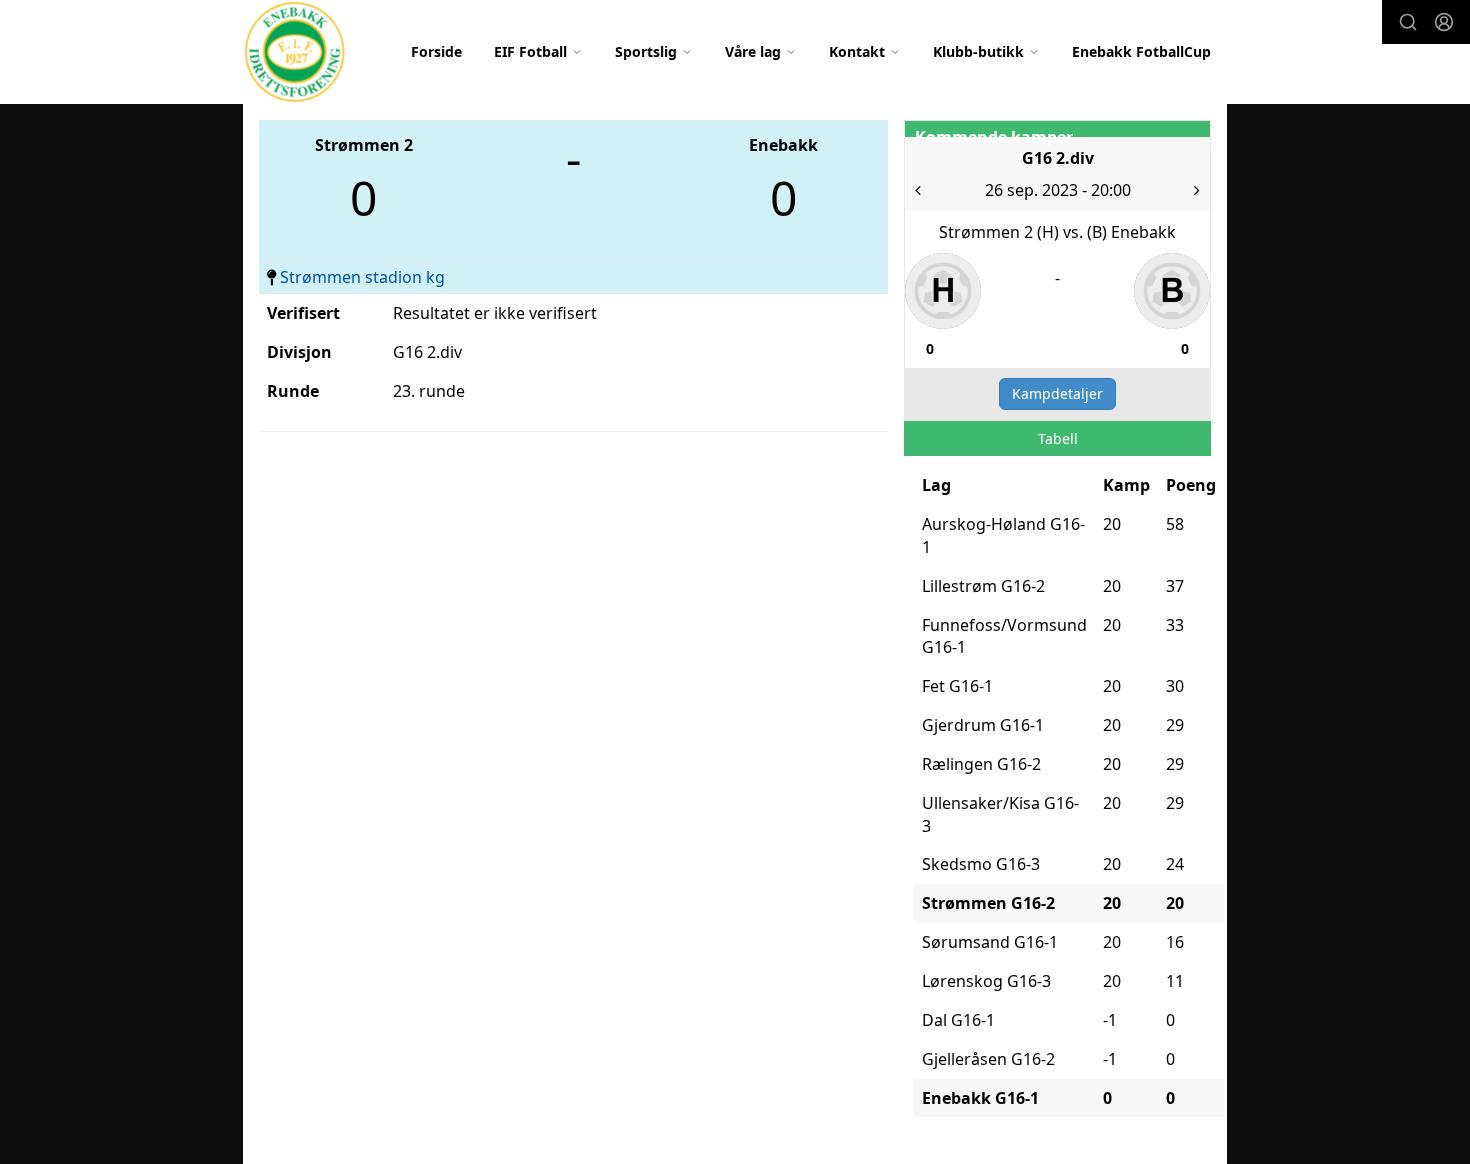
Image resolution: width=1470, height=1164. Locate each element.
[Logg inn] (1444, 22)
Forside (436, 51)
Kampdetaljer (1057, 393)
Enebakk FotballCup (1141, 51)
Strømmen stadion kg (362, 277)
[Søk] (1408, 22)
